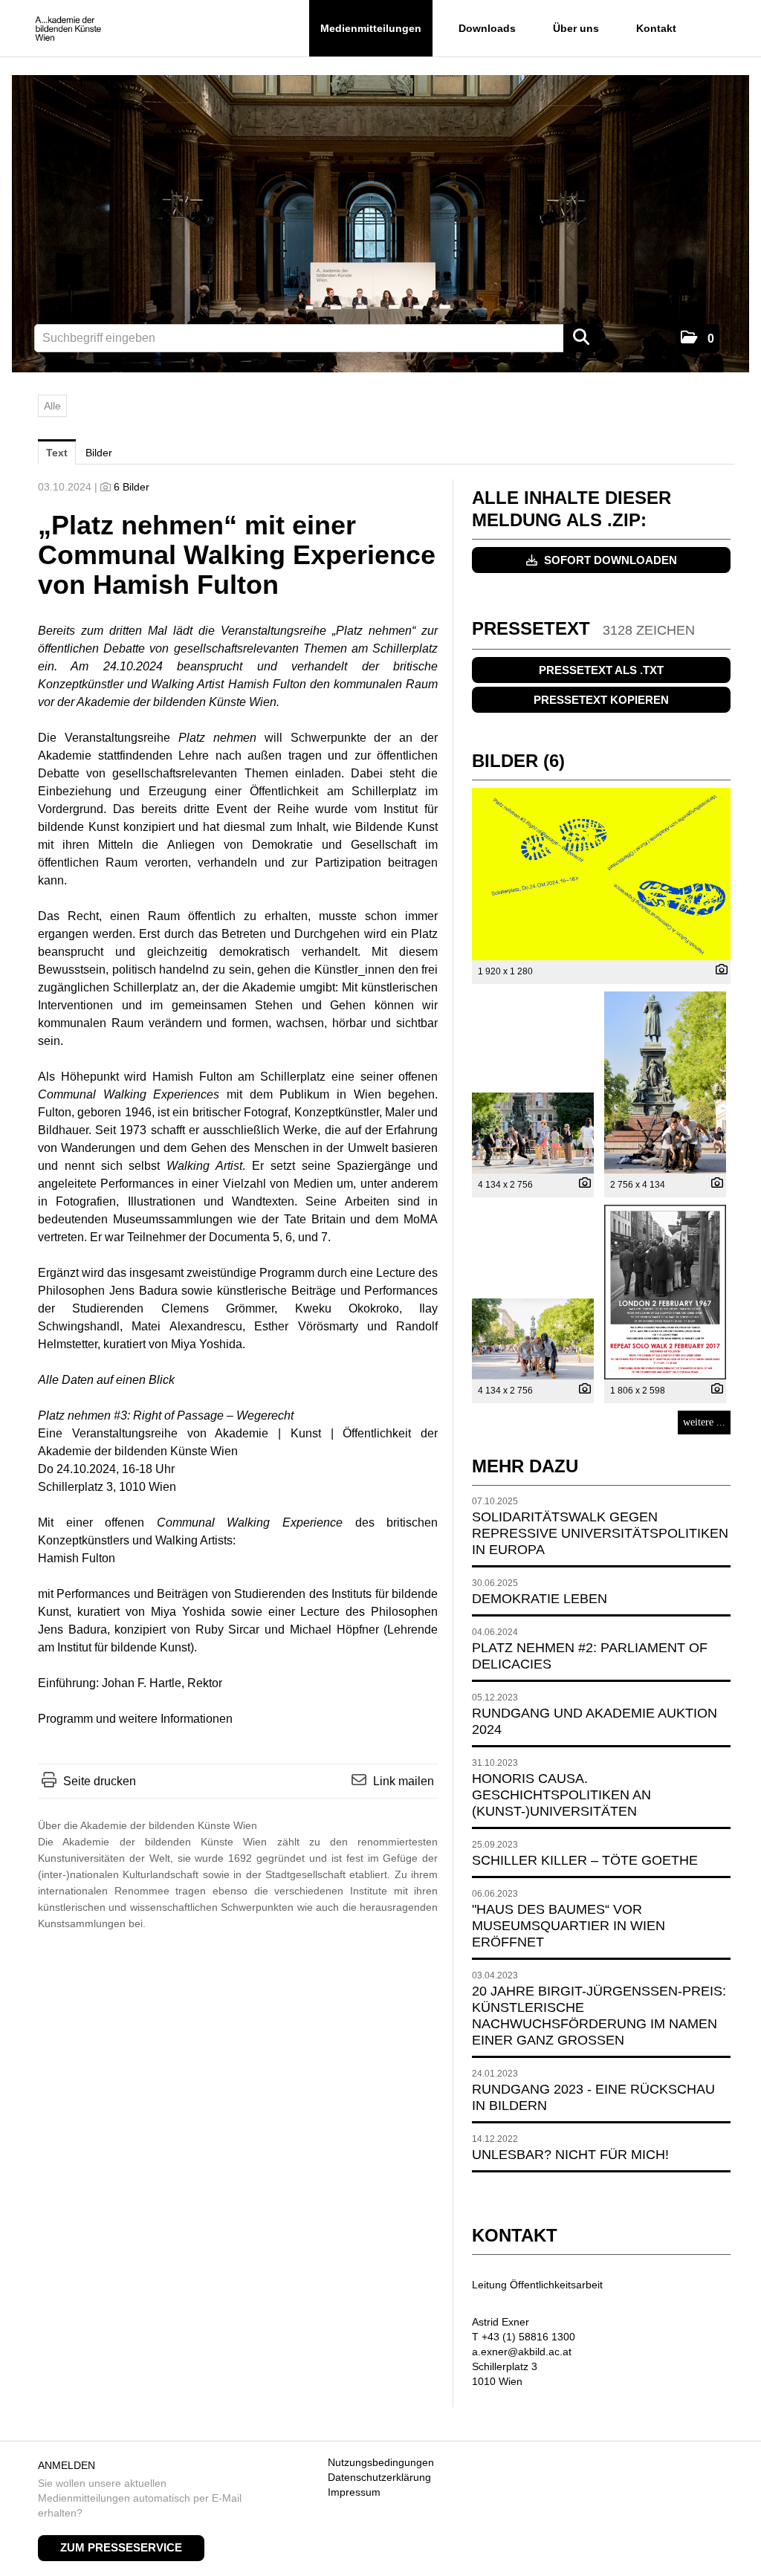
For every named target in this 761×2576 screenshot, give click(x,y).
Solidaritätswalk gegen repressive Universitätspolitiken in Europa (600, 1533)
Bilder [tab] (99, 453)
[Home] (68, 29)
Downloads (487, 28)
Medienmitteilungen (371, 28)
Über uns (576, 28)
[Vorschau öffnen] (601, 874)
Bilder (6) (518, 761)
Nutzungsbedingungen (381, 2462)
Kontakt (656, 28)
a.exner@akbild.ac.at (522, 2352)
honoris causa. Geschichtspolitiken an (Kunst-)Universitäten (561, 1795)
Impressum (354, 2492)
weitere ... (704, 1422)
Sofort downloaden (609, 560)
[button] (697, 339)
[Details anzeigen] (718, 971)
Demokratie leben (540, 1599)
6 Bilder (132, 487)
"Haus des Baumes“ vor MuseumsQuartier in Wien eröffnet (569, 1926)
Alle (52, 406)
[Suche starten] (582, 338)
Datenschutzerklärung (379, 2477)
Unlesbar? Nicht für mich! (570, 2155)
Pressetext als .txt (601, 670)
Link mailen (404, 1781)
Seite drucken (100, 1781)
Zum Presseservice (121, 2547)
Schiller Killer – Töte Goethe (585, 1860)
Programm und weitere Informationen (135, 1719)
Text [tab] (57, 453)
